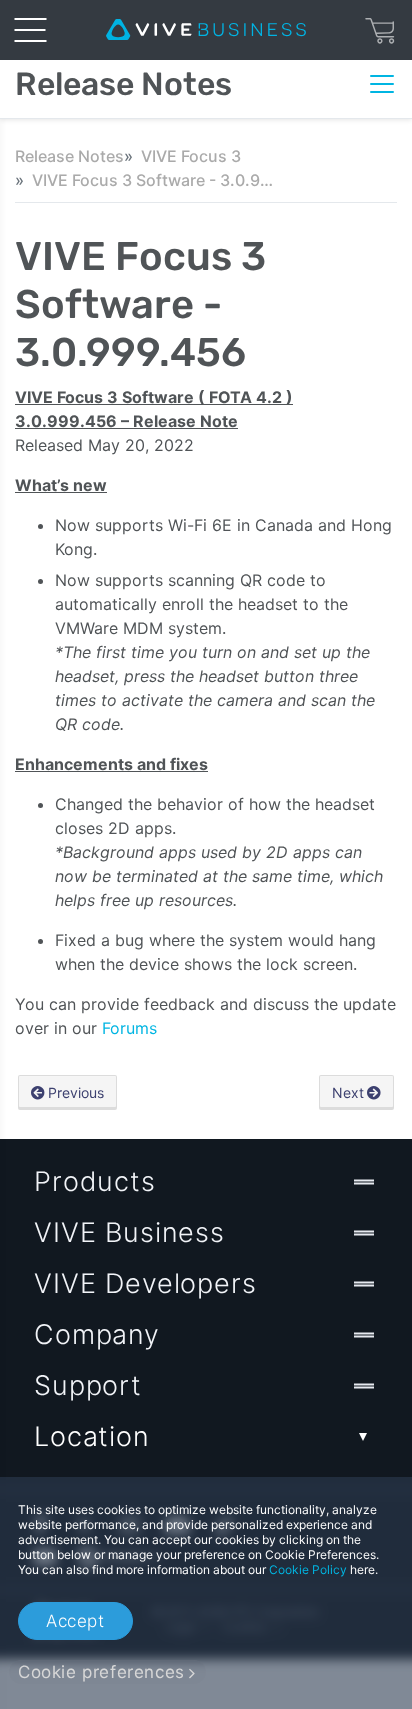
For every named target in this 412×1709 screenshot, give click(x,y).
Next (348, 1092)
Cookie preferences (101, 1672)
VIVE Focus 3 (191, 156)
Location (92, 1436)
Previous (76, 1092)
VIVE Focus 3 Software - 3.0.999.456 (157, 180)
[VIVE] (206, 30)
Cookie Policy (308, 1569)
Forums (129, 1028)
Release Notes (69, 156)
